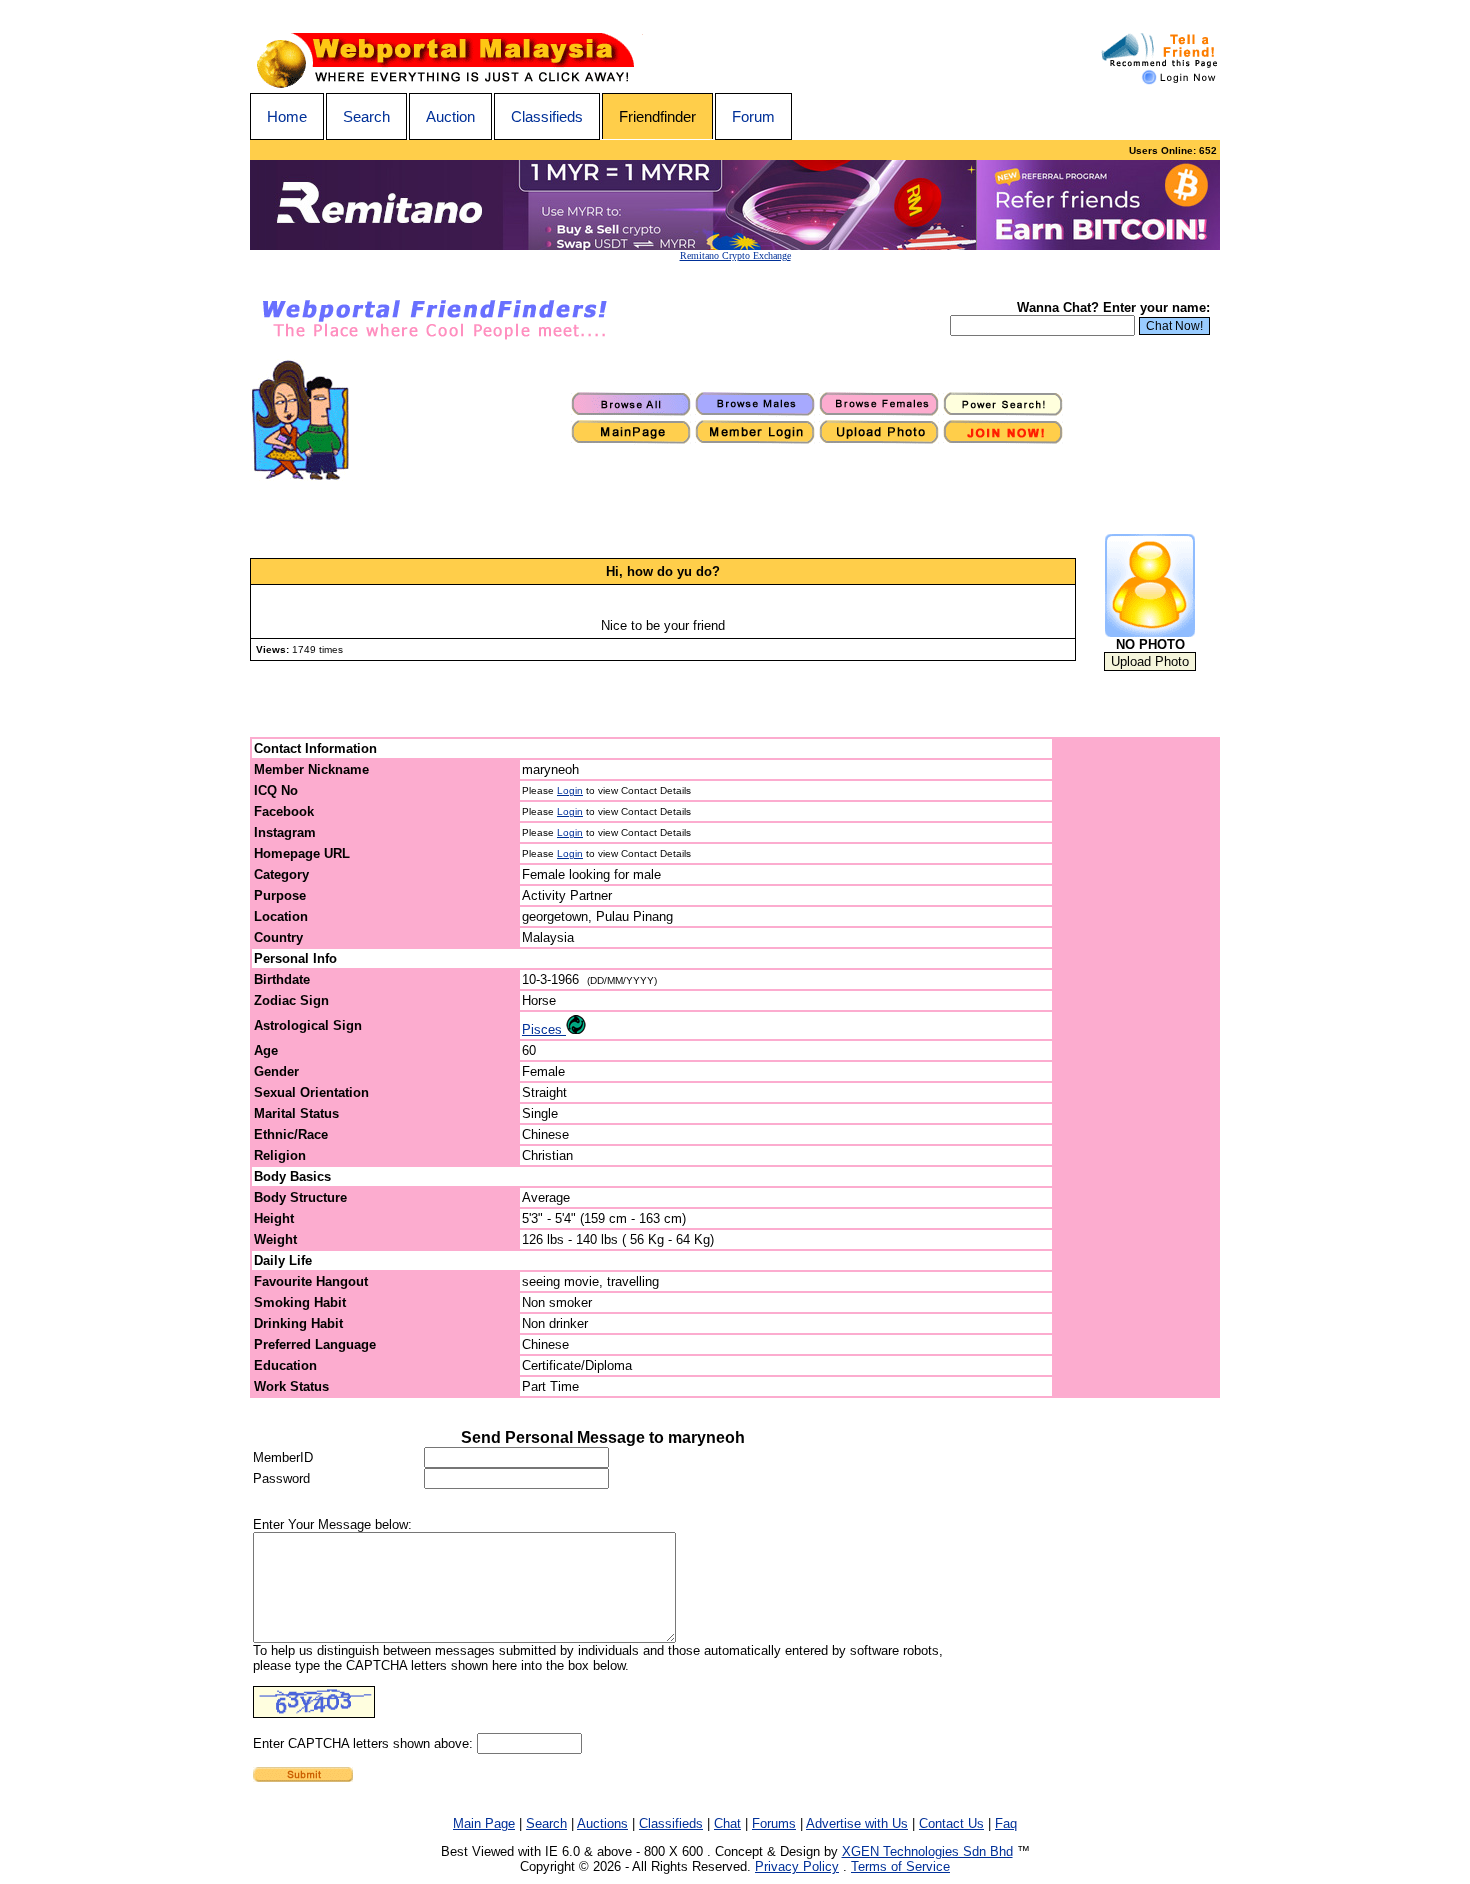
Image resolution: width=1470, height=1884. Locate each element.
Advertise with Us (857, 1823)
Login (570, 790)
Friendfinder (657, 116)
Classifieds (547, 116)
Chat (727, 1823)
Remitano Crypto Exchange (735, 255)
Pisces (544, 1029)
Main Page (484, 1823)
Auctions (602, 1823)
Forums (774, 1823)
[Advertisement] (1137, 1068)
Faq (1006, 1823)
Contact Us (951, 1823)
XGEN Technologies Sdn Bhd (927, 1851)
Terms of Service (900, 1866)
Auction (450, 116)
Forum (753, 116)
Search (366, 116)
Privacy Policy (797, 1866)
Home (287, 116)
